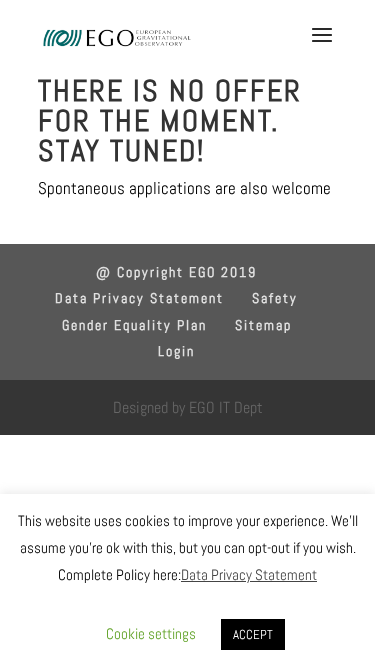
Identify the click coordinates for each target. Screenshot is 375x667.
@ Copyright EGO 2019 (176, 272)
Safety (275, 298)
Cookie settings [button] (151, 633)
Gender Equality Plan (134, 325)
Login (176, 351)
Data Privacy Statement (139, 298)
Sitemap (263, 325)
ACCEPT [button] (253, 634)
